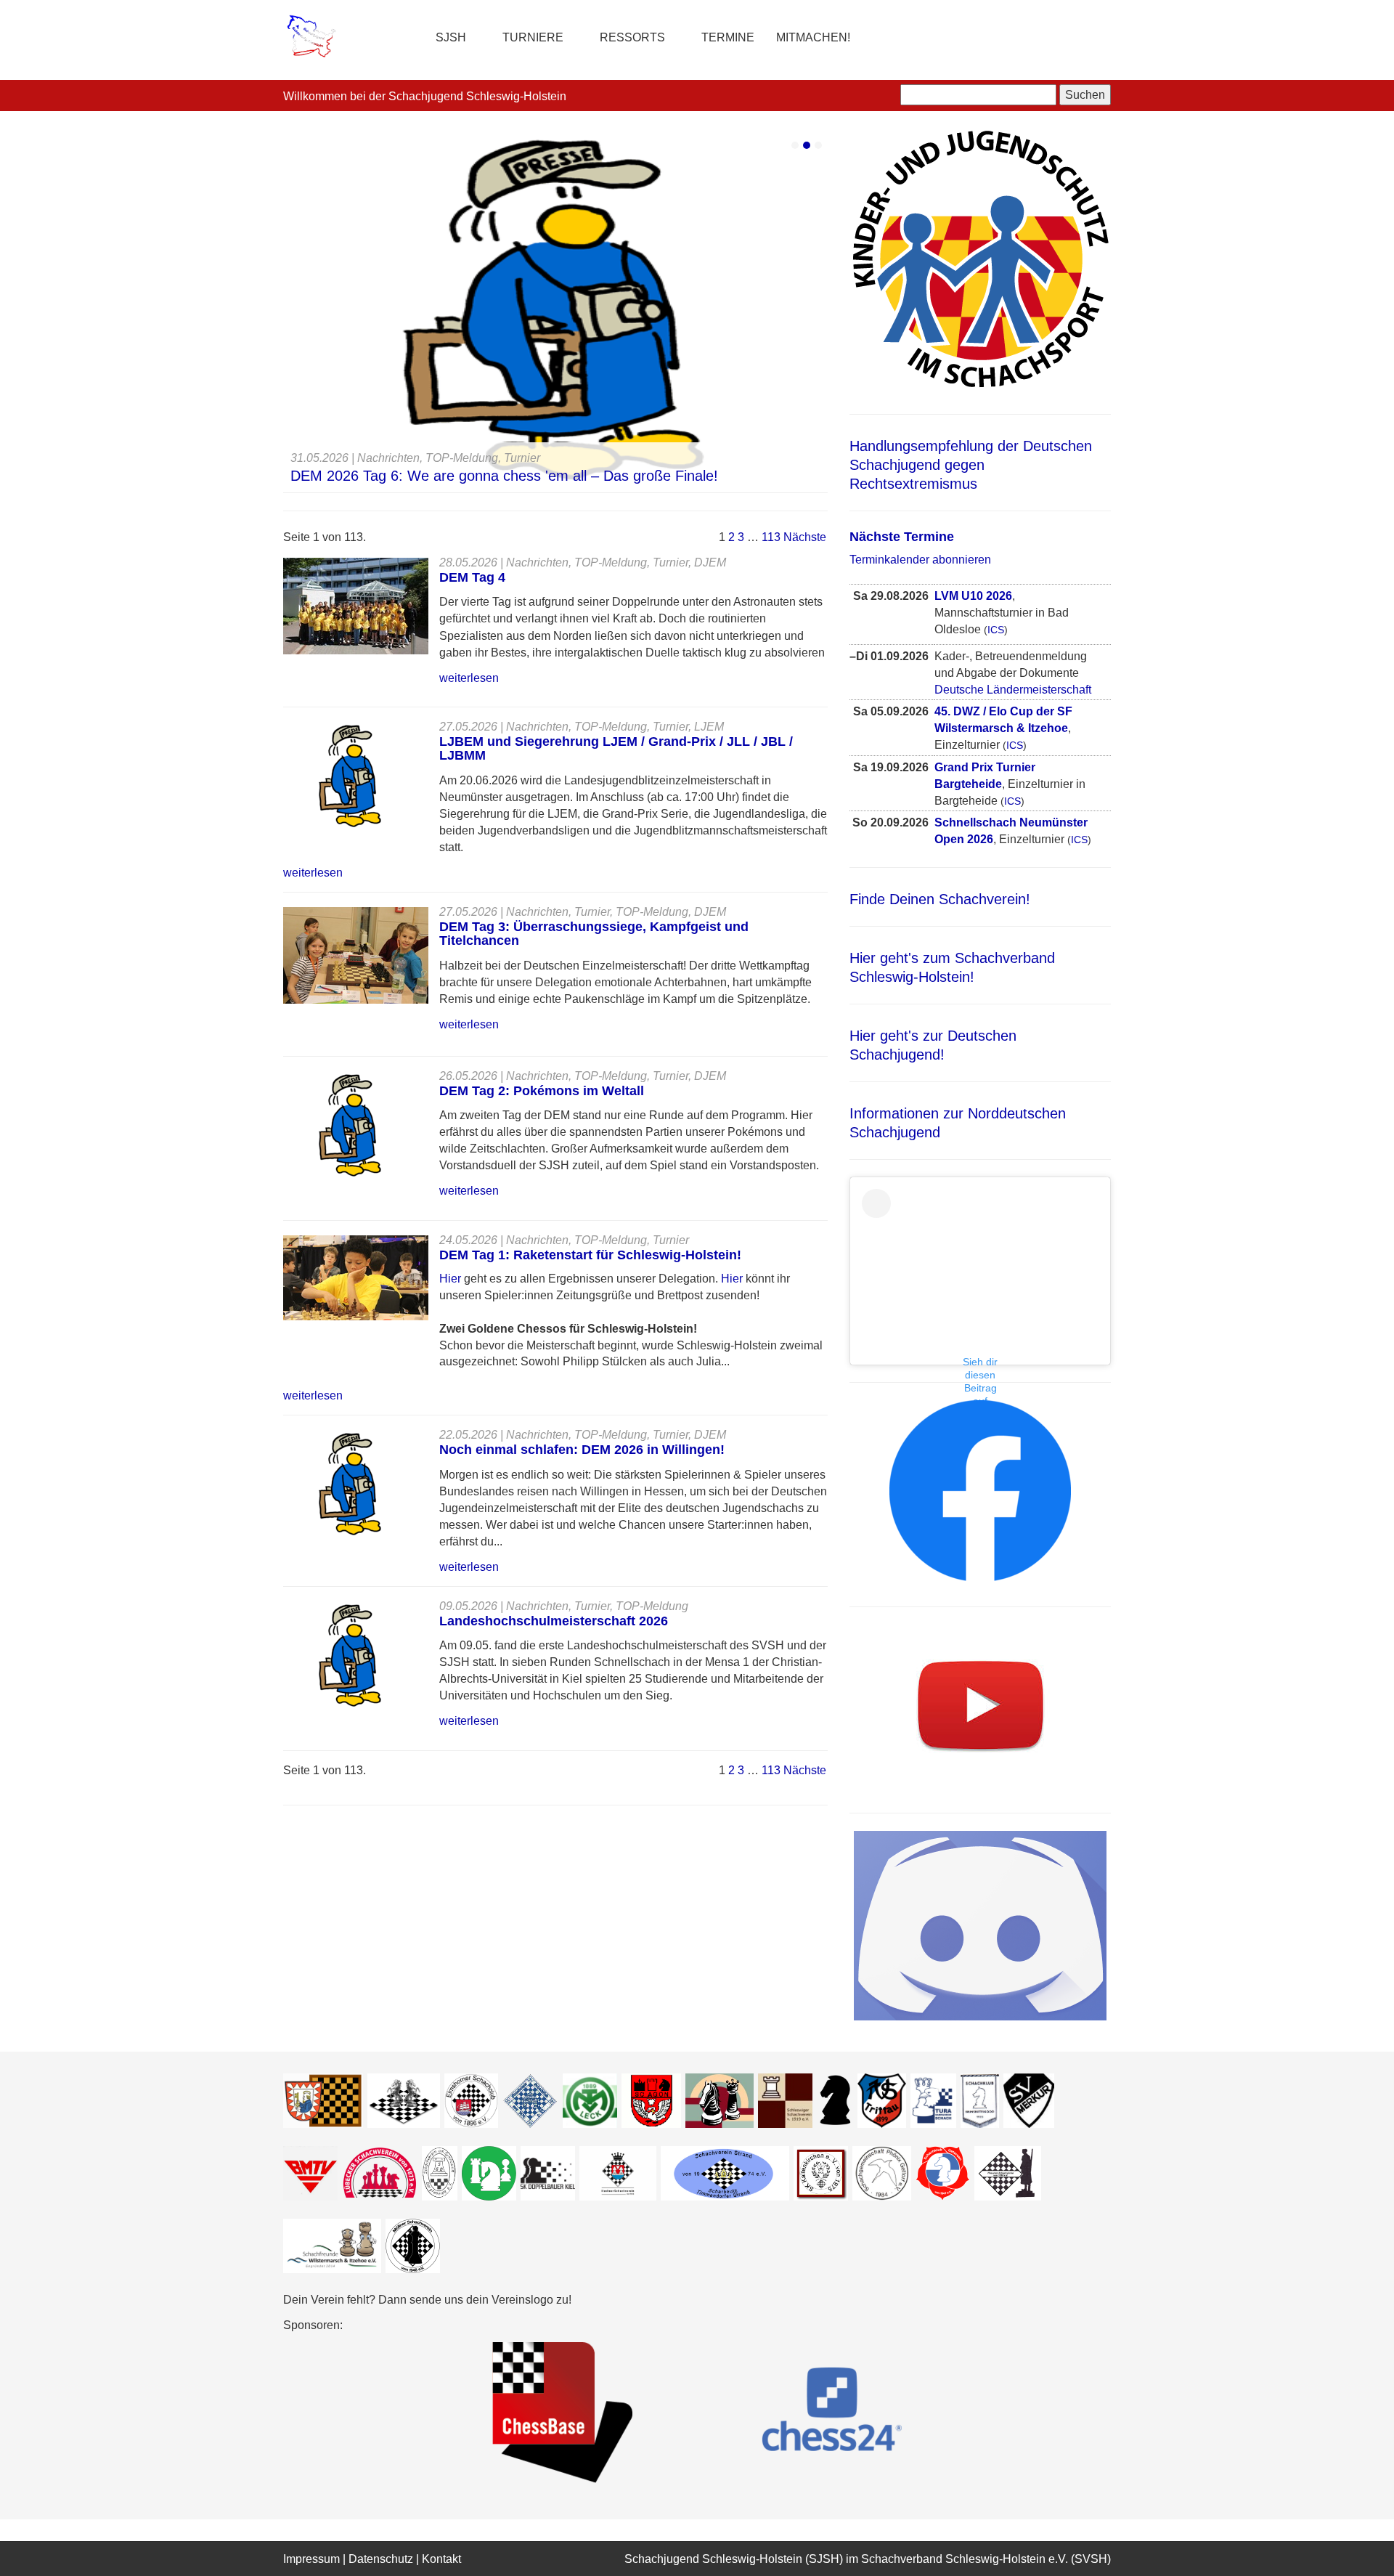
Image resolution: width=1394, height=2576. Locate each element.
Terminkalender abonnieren (920, 560)
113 (771, 537)
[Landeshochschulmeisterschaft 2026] (350, 1655)
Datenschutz (381, 2559)
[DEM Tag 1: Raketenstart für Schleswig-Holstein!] (356, 1277)
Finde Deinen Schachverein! (940, 899)
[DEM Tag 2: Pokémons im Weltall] (350, 1125)
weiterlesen (469, 678)
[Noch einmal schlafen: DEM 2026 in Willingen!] (350, 1484)
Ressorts (632, 37)
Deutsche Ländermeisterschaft (1013, 690)
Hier (452, 1279)
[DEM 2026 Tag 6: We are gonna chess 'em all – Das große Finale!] (555, 311)
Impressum (311, 2559)
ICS (996, 630)
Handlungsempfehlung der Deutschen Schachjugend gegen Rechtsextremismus (971, 465)
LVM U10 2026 (973, 596)
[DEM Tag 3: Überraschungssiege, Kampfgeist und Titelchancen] (356, 955)
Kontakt (441, 2559)
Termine (728, 37)
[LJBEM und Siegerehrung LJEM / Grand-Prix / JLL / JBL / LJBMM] (350, 775)
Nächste (805, 537)
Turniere (533, 37)
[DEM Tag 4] (356, 605)
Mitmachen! (813, 37)
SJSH (451, 37)
